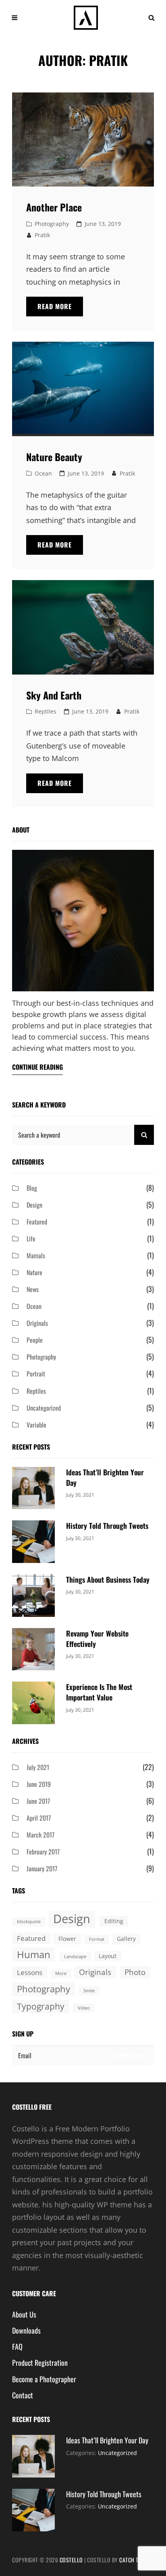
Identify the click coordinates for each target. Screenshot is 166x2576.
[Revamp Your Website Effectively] (33, 1648)
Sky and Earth (54, 695)
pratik (42, 235)
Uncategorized (44, 1408)
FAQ (17, 2346)
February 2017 (43, 1852)
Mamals (36, 1255)
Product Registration (40, 2363)
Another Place (54, 207)
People (35, 1340)
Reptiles (46, 711)
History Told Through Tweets (107, 1526)
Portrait (36, 1374)
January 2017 (42, 1868)
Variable (36, 1425)
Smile (89, 1991)
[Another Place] (83, 140)
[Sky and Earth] (83, 627)
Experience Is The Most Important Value (99, 1692)
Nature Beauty (54, 457)
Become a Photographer (44, 2379)
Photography (52, 224)
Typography (41, 2006)
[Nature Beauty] (83, 389)
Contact (23, 2395)
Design (34, 1205)
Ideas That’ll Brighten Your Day (107, 2440)
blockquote (29, 1922)
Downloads (26, 2330)
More (61, 1973)
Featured (37, 1222)
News (33, 1289)
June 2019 (39, 1784)
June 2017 (38, 1801)
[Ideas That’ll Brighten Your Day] (33, 1487)
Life (31, 1239)
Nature (34, 1272)
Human (34, 1954)
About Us (24, 2314)
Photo (135, 1972)
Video (84, 2008)
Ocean (43, 473)
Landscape (75, 1957)
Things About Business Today (108, 1579)
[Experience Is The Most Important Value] (33, 1702)
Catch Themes (137, 2560)
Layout (108, 1956)
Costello (71, 2560)
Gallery (126, 1939)
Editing (114, 1921)
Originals (37, 1323)
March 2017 (40, 1835)
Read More (60, 309)
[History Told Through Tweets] (33, 1541)
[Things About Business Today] (33, 1595)
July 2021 (38, 1767)
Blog (32, 1188)
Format (97, 1939)
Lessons (30, 1972)
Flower (67, 1939)
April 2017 (39, 1818)
